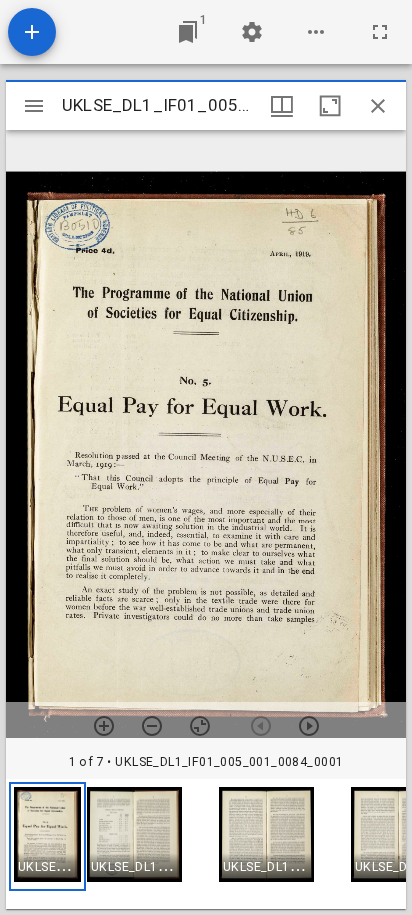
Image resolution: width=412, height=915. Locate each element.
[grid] (206, 844)
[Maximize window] (330, 106)
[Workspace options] (316, 32)
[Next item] (309, 726)
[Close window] (378, 106)
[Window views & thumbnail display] (282, 106)
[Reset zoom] (200, 726)
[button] (47, 836)
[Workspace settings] (252, 32)
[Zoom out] (152, 726)
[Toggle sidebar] (34, 106)
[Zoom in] (104, 726)
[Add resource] (32, 32)
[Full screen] (380, 32)
